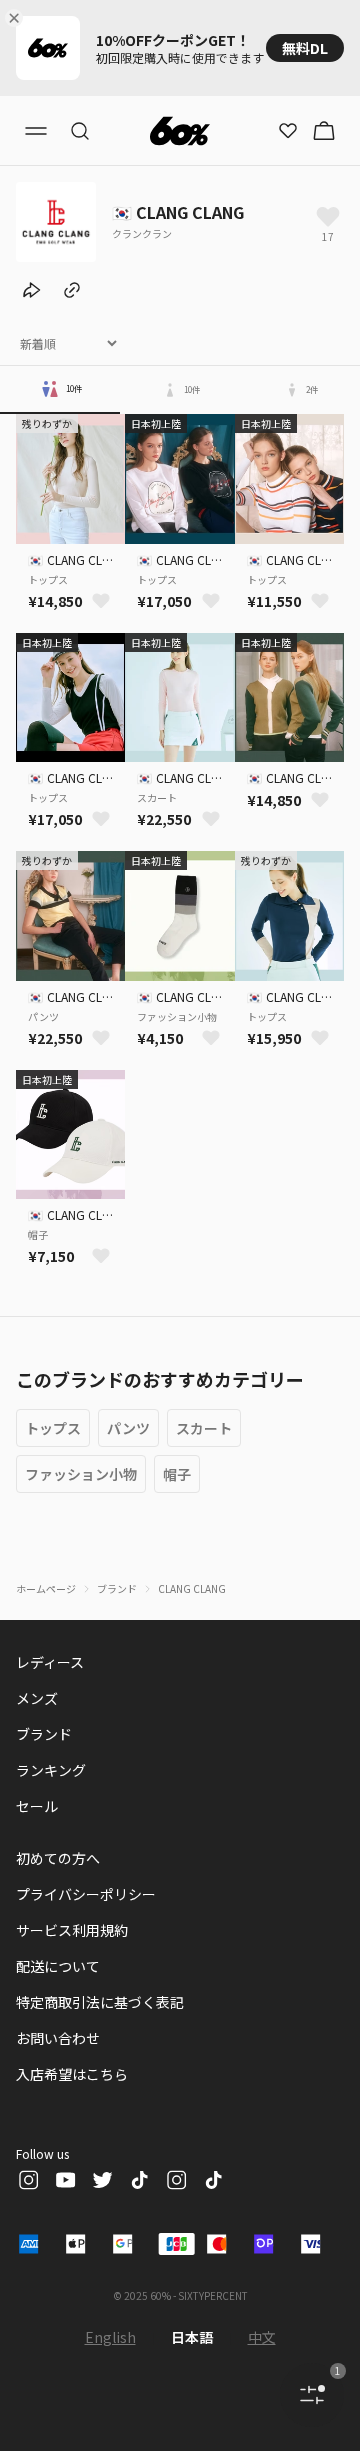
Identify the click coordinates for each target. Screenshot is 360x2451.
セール (37, 1806)
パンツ (128, 1428)
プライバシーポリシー (86, 1894)
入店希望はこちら (72, 2074)
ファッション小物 (81, 1474)
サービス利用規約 (72, 1930)
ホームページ (46, 1588)
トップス (53, 1428)
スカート (204, 1428)
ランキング (51, 1770)
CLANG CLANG (192, 1588)
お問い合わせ (58, 2038)
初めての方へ (58, 1858)
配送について (58, 1966)
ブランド (117, 1588)
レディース (50, 1662)
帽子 (177, 1474)
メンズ (37, 1698)
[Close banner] (18, 18)
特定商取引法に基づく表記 (100, 2002)
